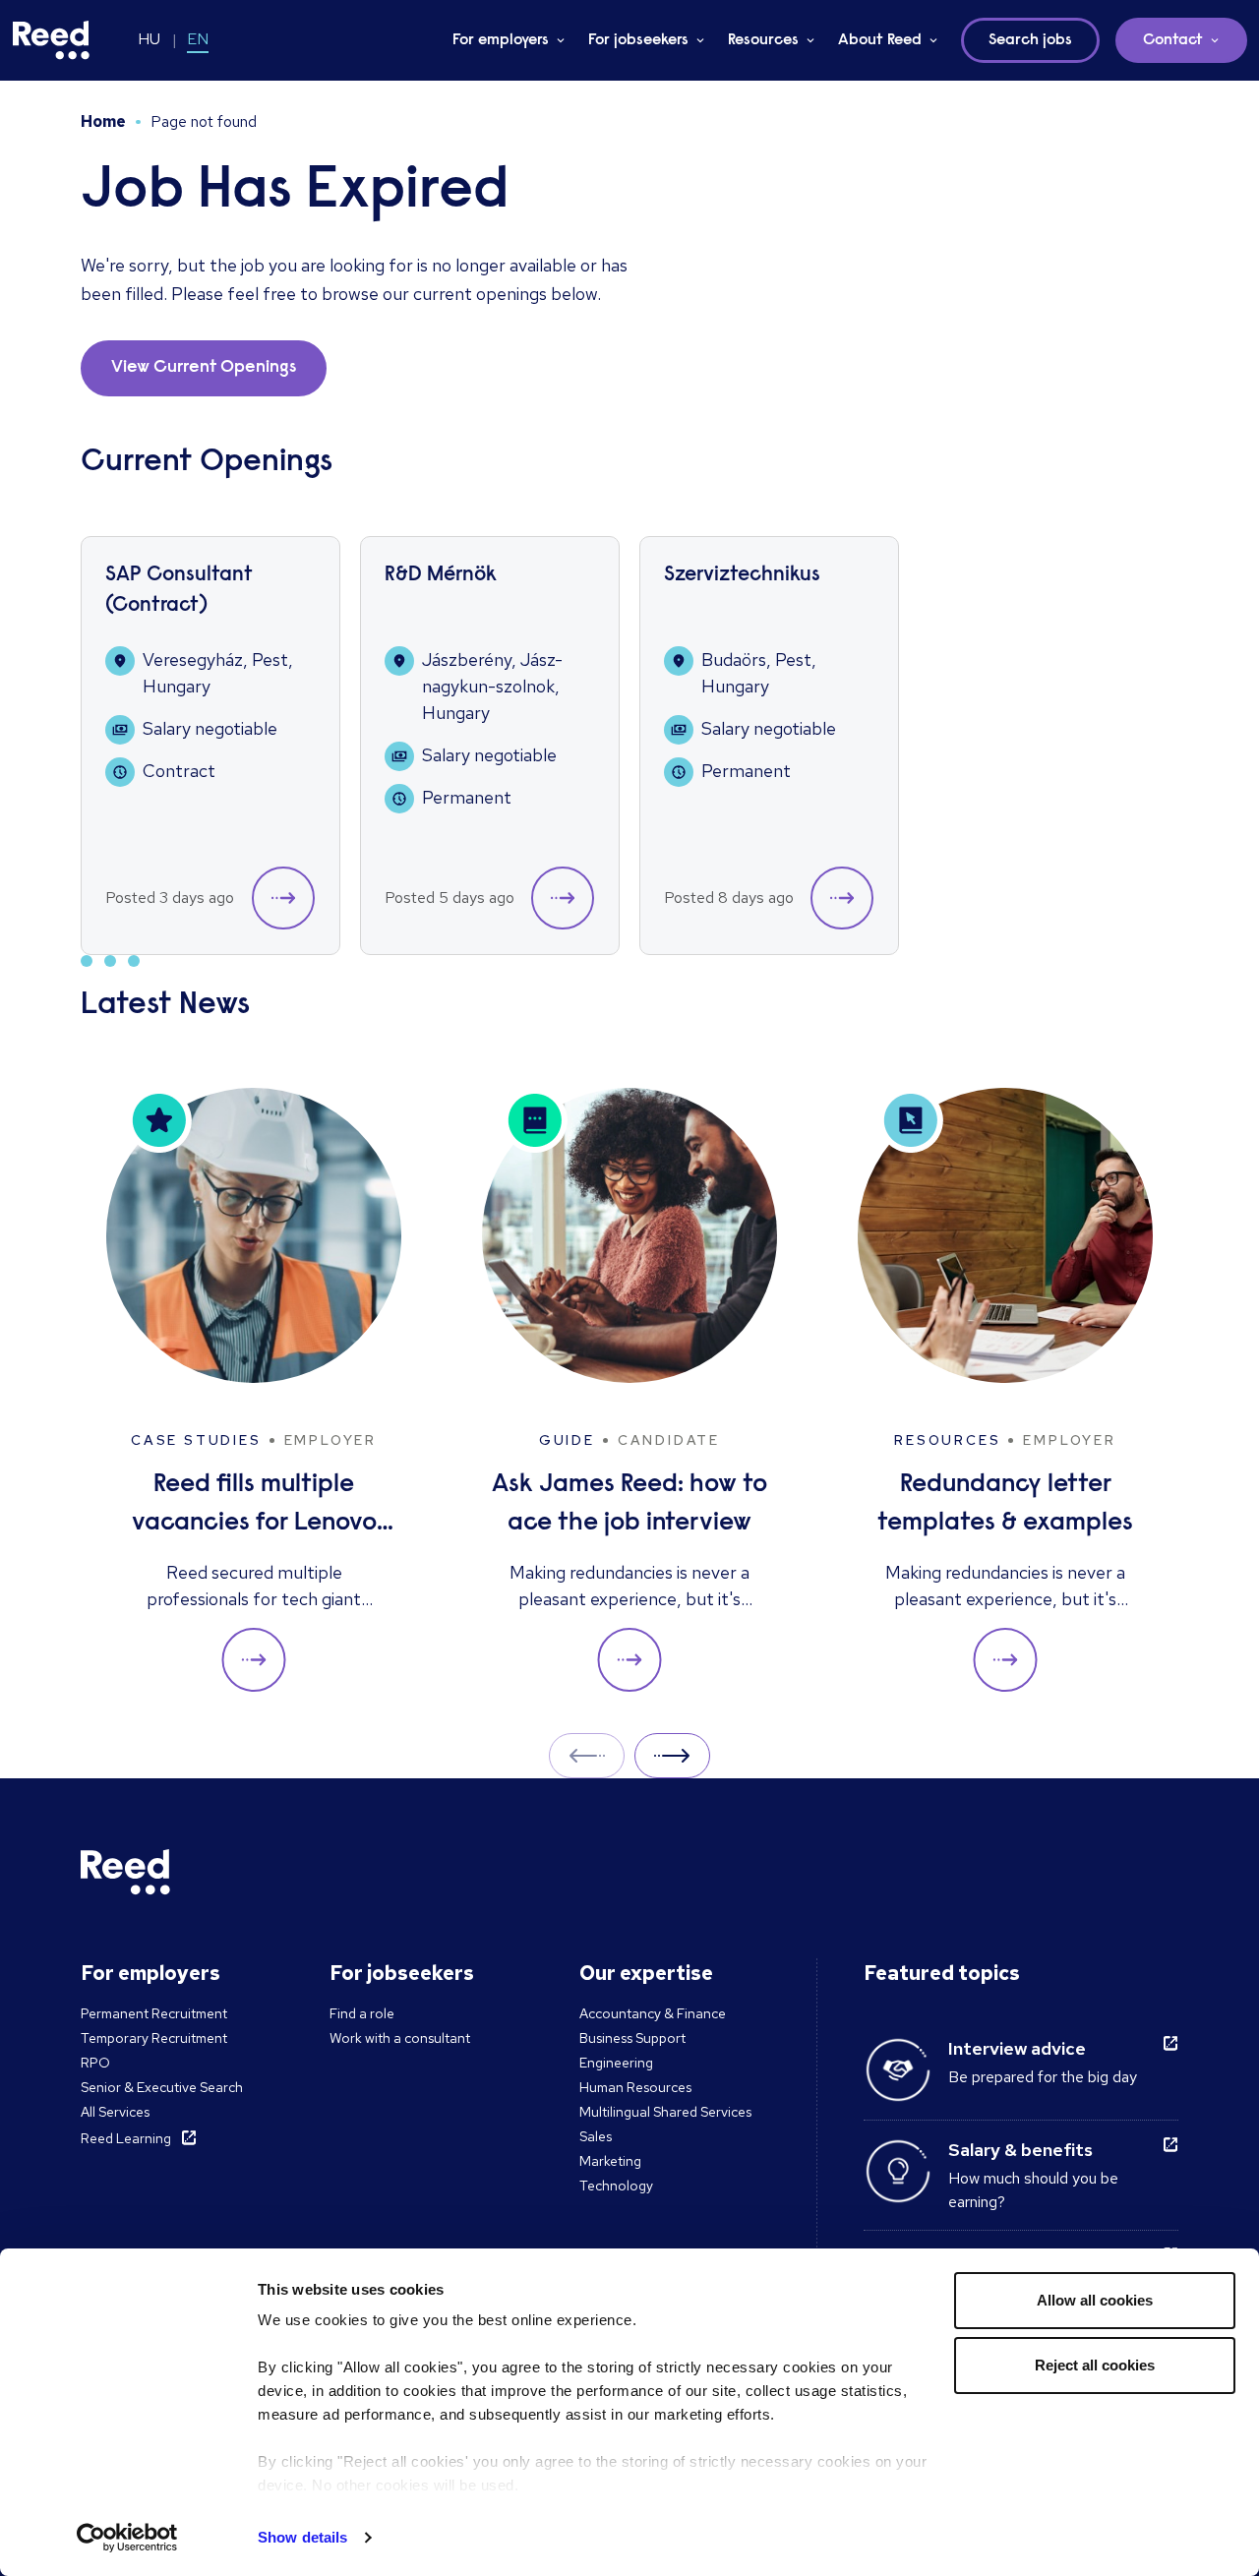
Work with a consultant (400, 2038)
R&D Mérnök (441, 576)
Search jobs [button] (1030, 40)
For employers (501, 40)
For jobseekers (638, 40)
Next (672, 1755)
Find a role (362, 2013)
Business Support (632, 2038)
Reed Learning (126, 2138)
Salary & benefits (1020, 2150)
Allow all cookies (1095, 2300)
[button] (283, 898)
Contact (1173, 40)
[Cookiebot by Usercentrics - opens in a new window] (127, 2538)
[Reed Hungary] (51, 40)
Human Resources (635, 2087)
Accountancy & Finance (653, 2013)
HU (149, 39)
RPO (95, 2063)
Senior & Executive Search (162, 2087)
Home (103, 121)
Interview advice (1017, 2048)
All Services (115, 2112)
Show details (302, 2537)
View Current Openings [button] (204, 368)
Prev (587, 1755)
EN (198, 39)
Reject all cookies (1095, 2365)
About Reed (880, 40)
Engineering (616, 2063)
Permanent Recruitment (154, 2013)
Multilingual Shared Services (665, 2112)
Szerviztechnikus (742, 576)
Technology (616, 2186)
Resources (763, 40)
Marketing (610, 2161)
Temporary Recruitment (154, 2038)
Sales (596, 2136)
